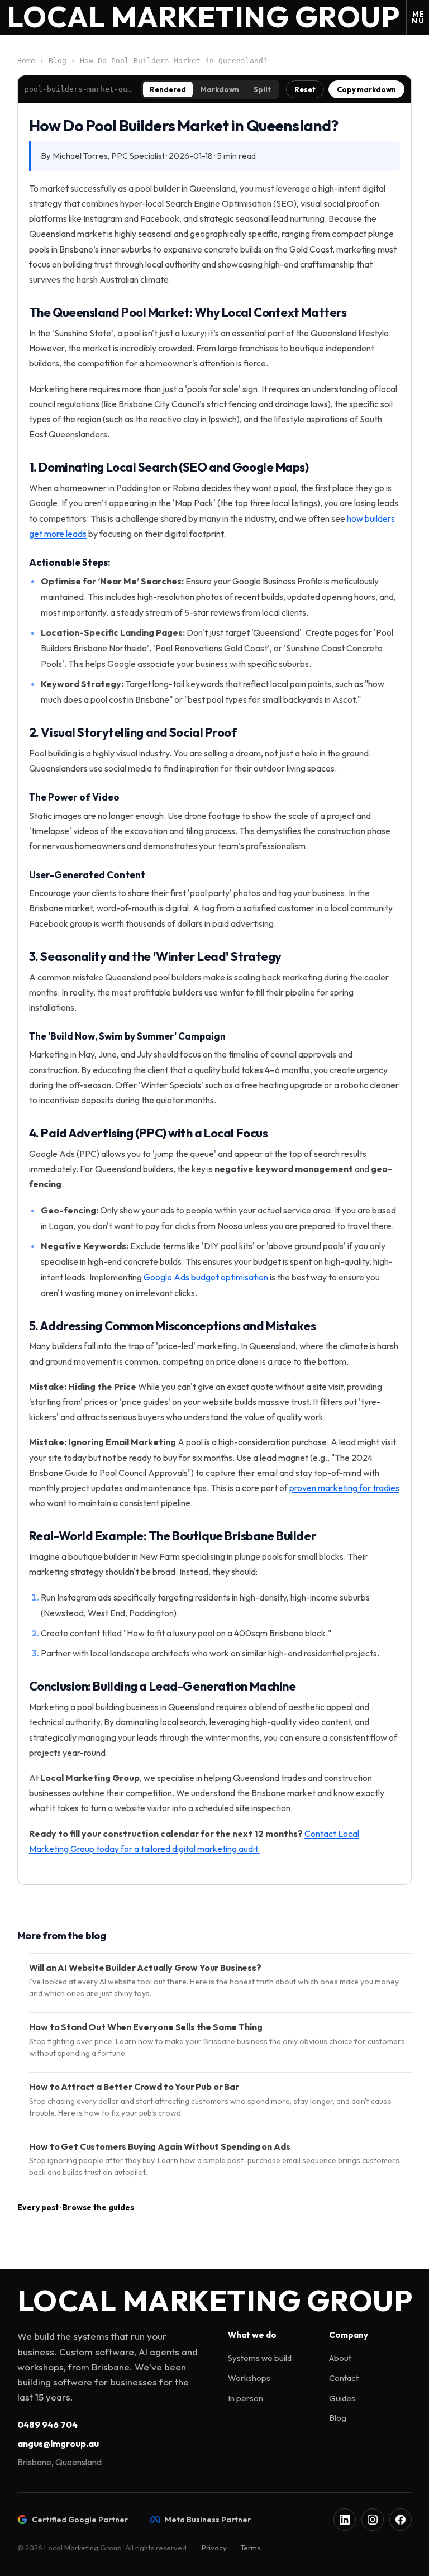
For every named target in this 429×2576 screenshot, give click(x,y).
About (340, 2358)
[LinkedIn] (345, 2520)
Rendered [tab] (168, 89)
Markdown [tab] (220, 89)
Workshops (249, 2378)
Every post (38, 2207)
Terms (250, 2548)
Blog (58, 61)
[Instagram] (373, 2520)
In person (246, 2398)
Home (26, 61)
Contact (344, 2378)
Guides (342, 2398)
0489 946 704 (47, 2425)
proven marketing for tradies (344, 1488)
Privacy (214, 2548)
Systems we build (260, 2358)
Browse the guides (98, 2207)
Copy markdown (366, 89)
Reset (305, 89)
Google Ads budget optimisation (206, 1277)
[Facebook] (401, 2520)
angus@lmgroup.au (58, 2444)
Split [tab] (262, 89)
